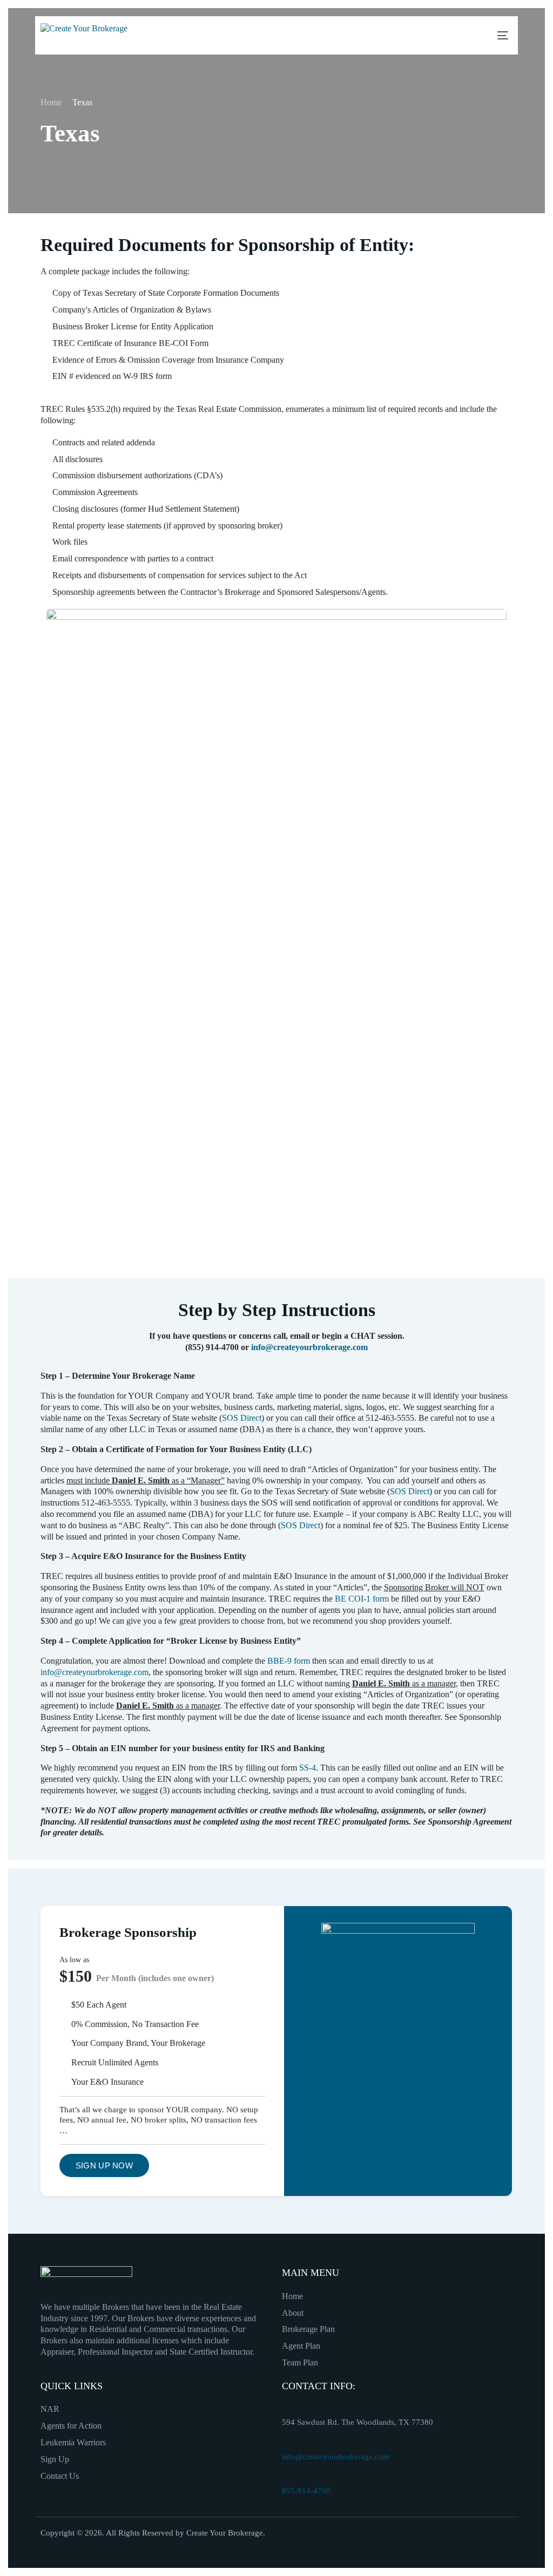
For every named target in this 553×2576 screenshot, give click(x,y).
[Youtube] (498, 2541)
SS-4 (308, 1768)
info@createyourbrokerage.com (309, 1347)
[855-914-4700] (287, 2478)
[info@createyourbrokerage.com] (287, 2444)
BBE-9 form (289, 1661)
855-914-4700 (306, 2491)
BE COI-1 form (362, 1599)
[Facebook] (436, 2541)
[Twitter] (467, 2541)
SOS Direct (242, 1418)
